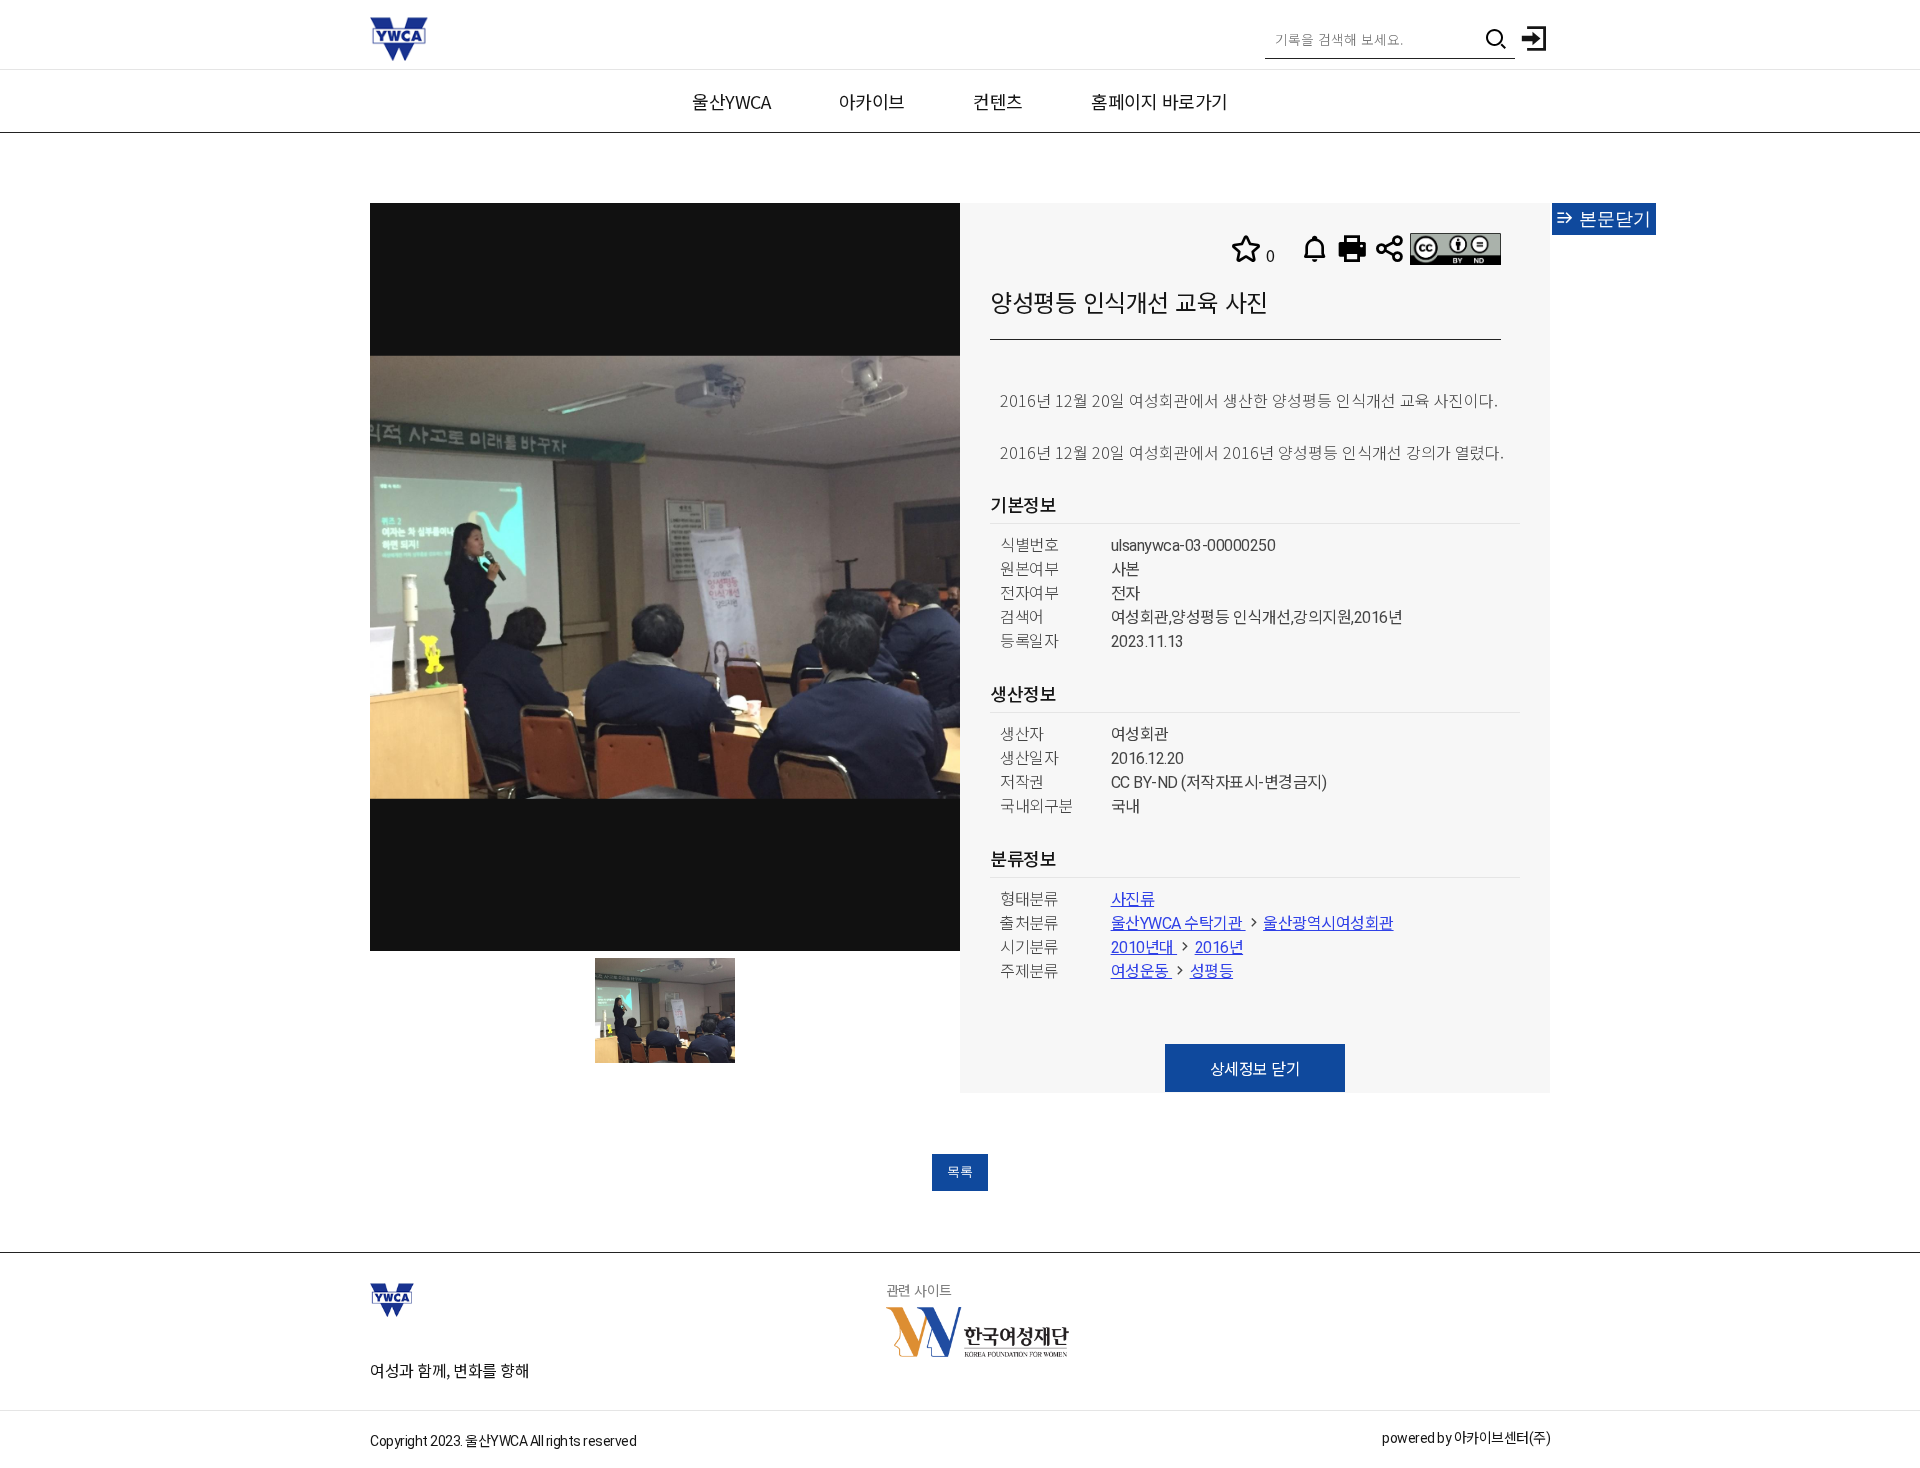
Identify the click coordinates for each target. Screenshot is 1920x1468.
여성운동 (1142, 971)
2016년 (1219, 947)
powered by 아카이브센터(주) (1466, 1438)
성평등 (1212, 971)
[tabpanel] (665, 1010)
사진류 (1133, 899)
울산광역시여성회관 (1328, 923)
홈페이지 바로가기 (1159, 101)
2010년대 (1144, 947)
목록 (960, 1171)
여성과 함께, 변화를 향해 (449, 1370)
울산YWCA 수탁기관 (1178, 923)
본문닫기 (1612, 219)
